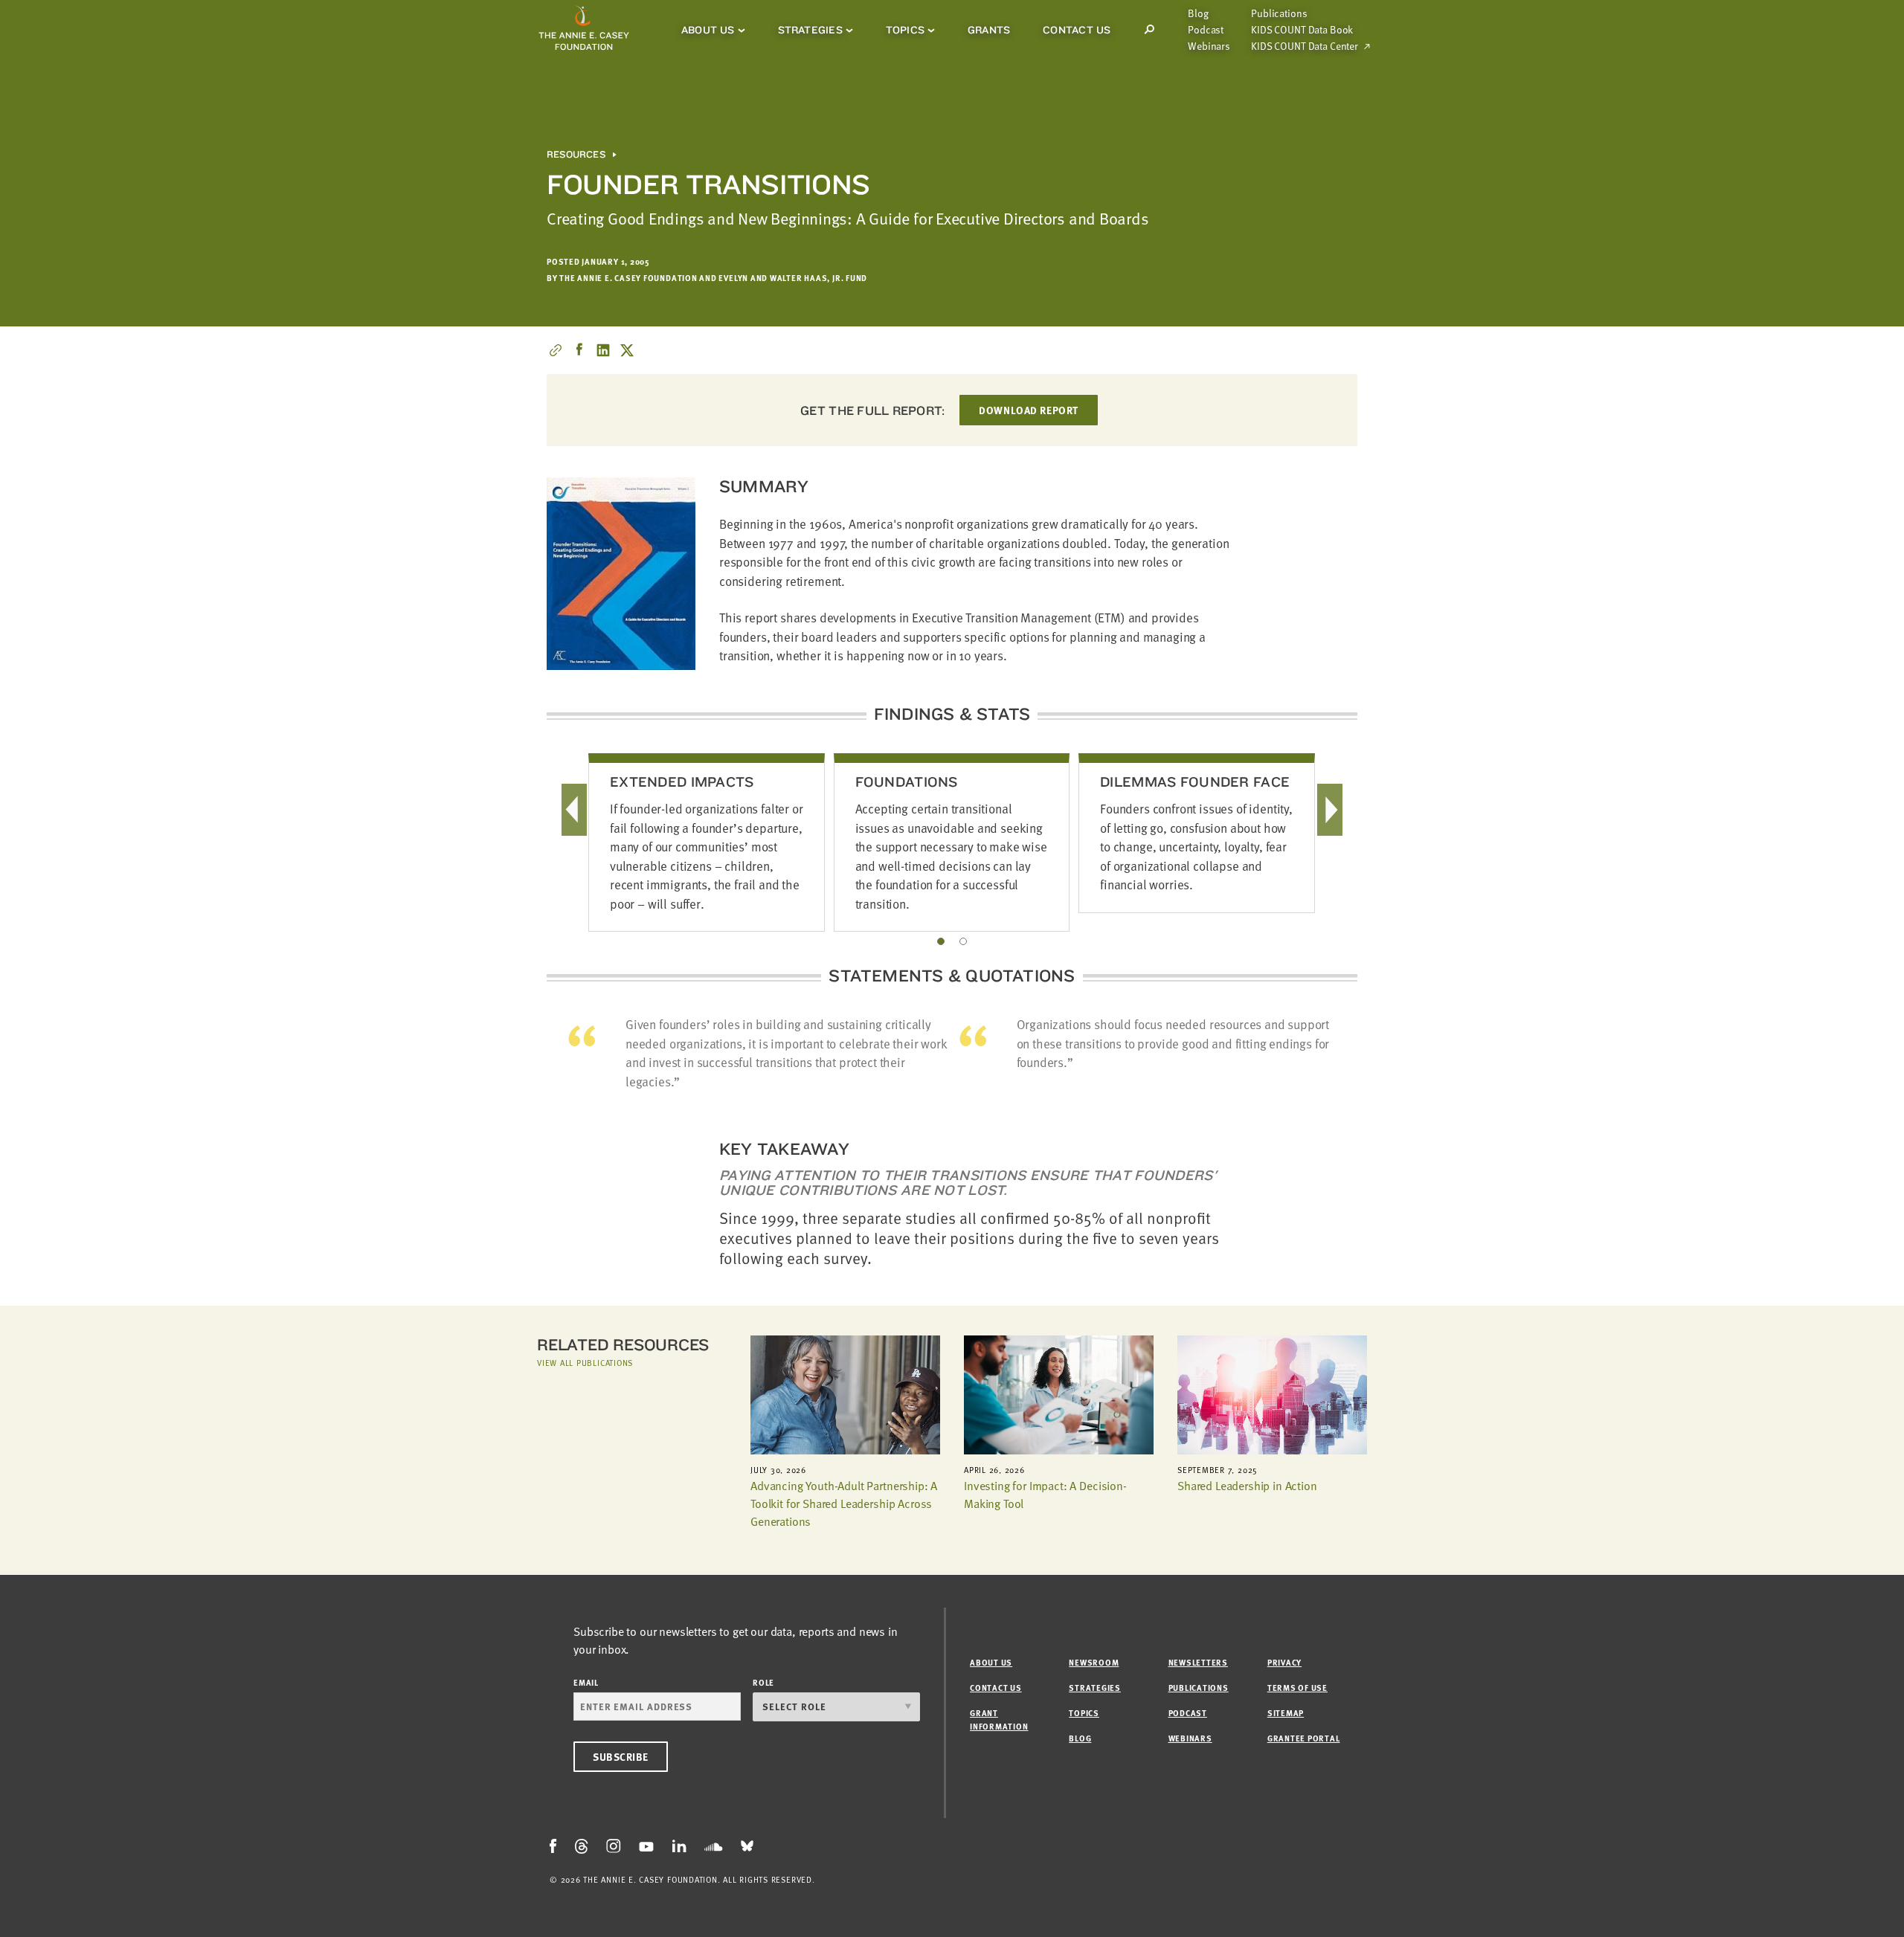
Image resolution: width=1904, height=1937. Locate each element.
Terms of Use (1297, 1688)
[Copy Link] (556, 350)
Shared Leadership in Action (1247, 1486)
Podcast (1206, 30)
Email (586, 1682)
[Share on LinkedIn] (603, 350)
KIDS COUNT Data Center (1305, 46)
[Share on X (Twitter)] (627, 350)
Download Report (1028, 410)
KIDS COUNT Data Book (1302, 30)
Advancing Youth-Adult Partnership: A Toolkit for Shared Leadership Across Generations (844, 1503)
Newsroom (1094, 1662)
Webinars (1209, 46)
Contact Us (1077, 30)
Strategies (810, 30)
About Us (708, 30)
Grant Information (999, 1720)
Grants (989, 30)
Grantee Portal (1304, 1738)
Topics (905, 30)
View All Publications (585, 1363)
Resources (576, 155)
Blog (1198, 13)
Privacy (1284, 1662)
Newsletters (1198, 1662)
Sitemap (1286, 1713)
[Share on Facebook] (579, 350)
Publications (1279, 13)
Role (763, 1682)
